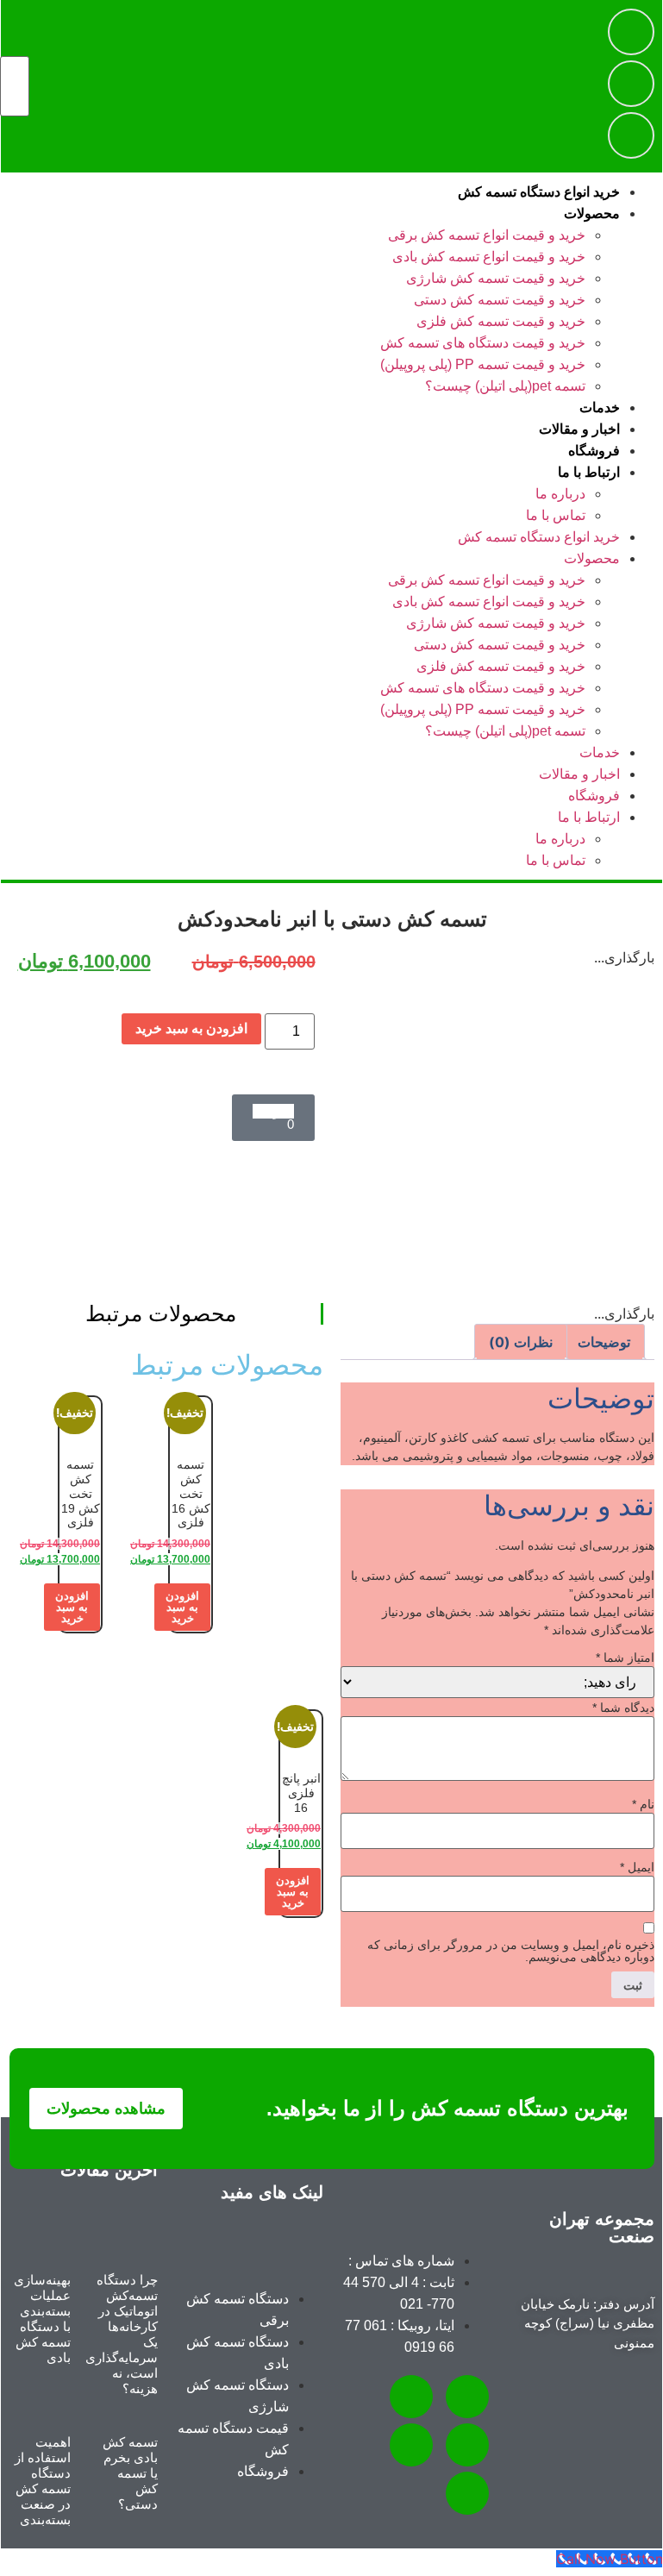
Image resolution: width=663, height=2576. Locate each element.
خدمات (600, 407)
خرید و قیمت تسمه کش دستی (500, 300)
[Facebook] (467, 2493)
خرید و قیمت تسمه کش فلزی (501, 321)
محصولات (592, 213)
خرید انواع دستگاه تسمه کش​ (539, 192)
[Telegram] (631, 32)
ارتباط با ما (589, 472)
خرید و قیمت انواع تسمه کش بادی (489, 257)
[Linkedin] (411, 2445)
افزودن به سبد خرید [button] (182, 1607)
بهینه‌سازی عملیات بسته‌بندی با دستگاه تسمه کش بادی (42, 2319)
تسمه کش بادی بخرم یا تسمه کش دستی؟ (130, 2473)
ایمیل (637, 1867)
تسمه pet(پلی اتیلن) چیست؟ (505, 386)
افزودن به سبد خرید (191, 1028)
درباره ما (560, 494)
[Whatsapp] (631, 135)
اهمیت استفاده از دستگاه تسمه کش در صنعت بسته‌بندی (43, 2481)
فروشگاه (594, 451)
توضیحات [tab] (604, 1342)
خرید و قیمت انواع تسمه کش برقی (487, 235)
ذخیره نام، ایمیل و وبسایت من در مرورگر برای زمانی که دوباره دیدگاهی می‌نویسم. (511, 1951)
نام (643, 1804)
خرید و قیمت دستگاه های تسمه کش (483, 343)
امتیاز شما (625, 1658)
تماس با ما (556, 515)
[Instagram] (631, 84)
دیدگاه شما (623, 1708)
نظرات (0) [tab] (521, 1342)
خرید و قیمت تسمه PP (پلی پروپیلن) (483, 364)
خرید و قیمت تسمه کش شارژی (496, 278)
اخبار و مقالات (579, 429)
